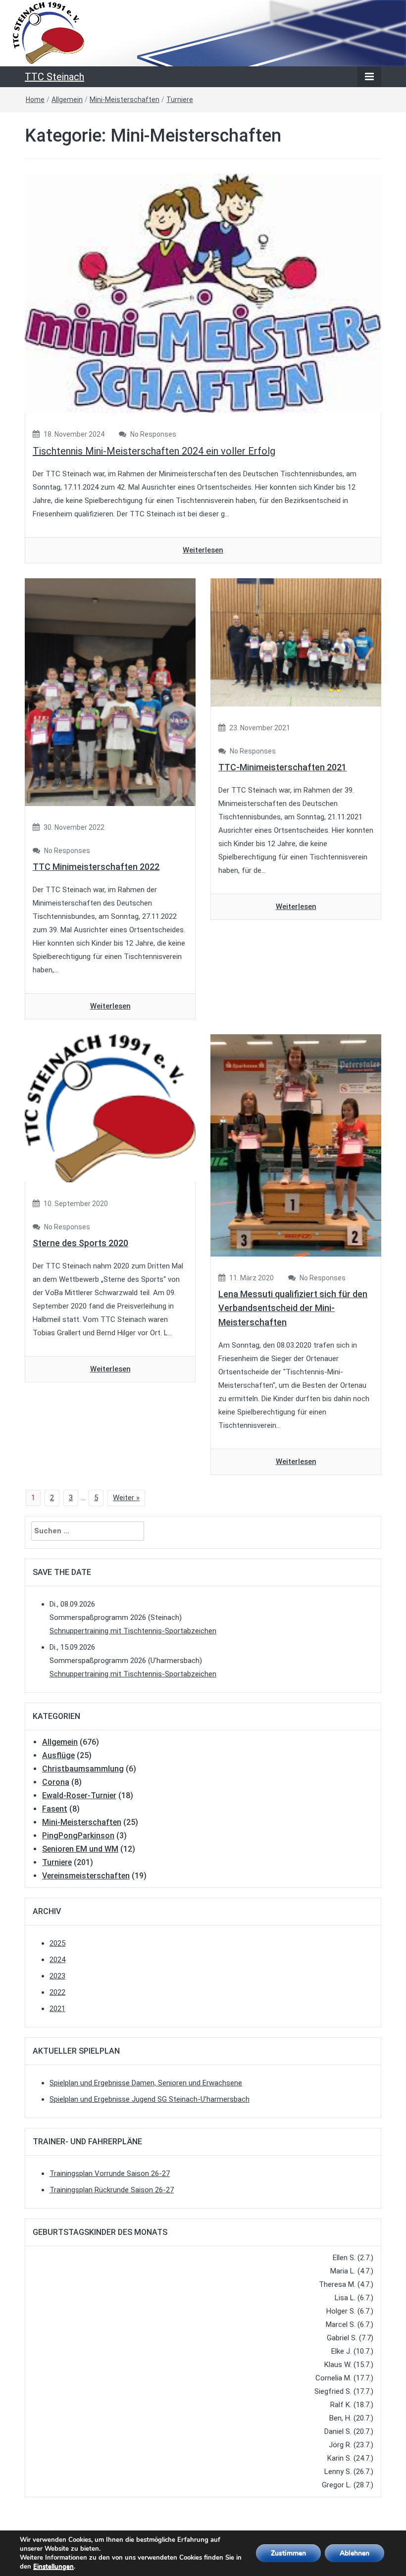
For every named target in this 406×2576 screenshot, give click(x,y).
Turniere (180, 100)
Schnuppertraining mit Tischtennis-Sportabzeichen (133, 1631)
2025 (57, 1943)
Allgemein (67, 100)
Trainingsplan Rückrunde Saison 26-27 (112, 2190)
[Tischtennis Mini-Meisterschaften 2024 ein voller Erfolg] (203, 293)
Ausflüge (58, 1755)
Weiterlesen (203, 550)
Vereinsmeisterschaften (86, 1876)
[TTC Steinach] (203, 33)
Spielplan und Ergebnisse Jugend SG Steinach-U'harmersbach (150, 2099)
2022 (57, 1992)
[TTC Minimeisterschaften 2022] (110, 692)
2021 (57, 2009)
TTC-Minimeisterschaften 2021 (282, 767)
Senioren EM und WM (80, 1849)
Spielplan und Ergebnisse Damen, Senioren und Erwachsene (146, 2083)
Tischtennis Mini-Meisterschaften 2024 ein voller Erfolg (154, 451)
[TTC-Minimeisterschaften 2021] (296, 642)
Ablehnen (355, 2553)
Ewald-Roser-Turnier (79, 1795)
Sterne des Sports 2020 (80, 1243)
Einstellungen (53, 2567)
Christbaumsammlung (83, 1769)
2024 (57, 1960)
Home (35, 100)
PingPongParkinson (78, 1836)
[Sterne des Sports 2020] (110, 1108)
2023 (57, 1976)
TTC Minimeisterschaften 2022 (96, 867)
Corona (56, 1782)
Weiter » (126, 1498)
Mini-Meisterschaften (125, 100)
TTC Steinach (54, 77)
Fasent (55, 1809)
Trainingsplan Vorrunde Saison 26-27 (110, 2173)
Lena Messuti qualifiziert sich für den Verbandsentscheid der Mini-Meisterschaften (293, 1308)
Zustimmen (288, 2553)
